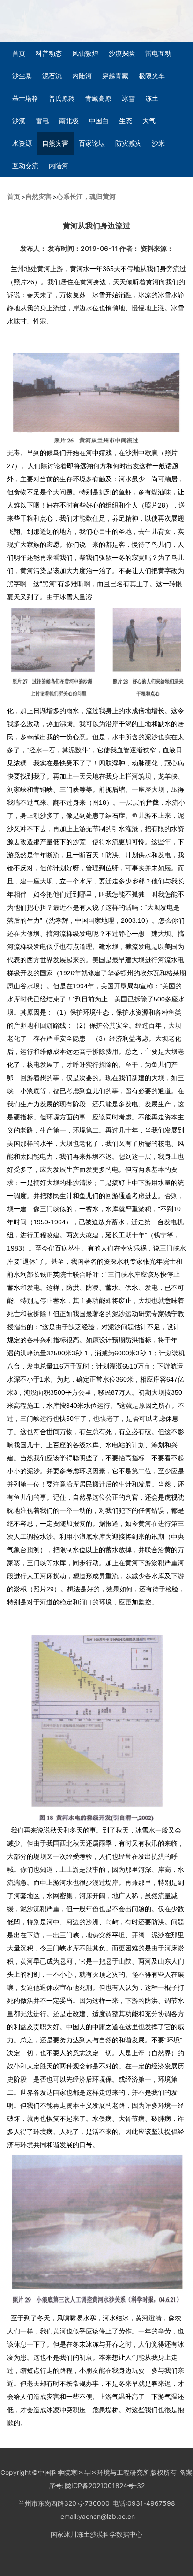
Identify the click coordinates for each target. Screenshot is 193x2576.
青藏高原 (98, 98)
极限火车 (152, 76)
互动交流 (25, 166)
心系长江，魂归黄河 (86, 196)
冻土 (152, 98)
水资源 (22, 143)
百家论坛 (92, 143)
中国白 (99, 121)
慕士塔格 (25, 98)
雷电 (42, 121)
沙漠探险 (122, 53)
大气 (149, 121)
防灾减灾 (128, 143)
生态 (126, 121)
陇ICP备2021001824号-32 (104, 2485)
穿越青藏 (115, 76)
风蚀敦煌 (85, 53)
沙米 (158, 143)
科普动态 (49, 53)
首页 (19, 53)
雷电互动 (158, 53)
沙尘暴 (22, 76)
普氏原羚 (62, 98)
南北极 (69, 121)
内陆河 (82, 76)
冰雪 (128, 98)
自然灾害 (55, 143)
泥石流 (52, 76)
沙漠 (19, 121)
